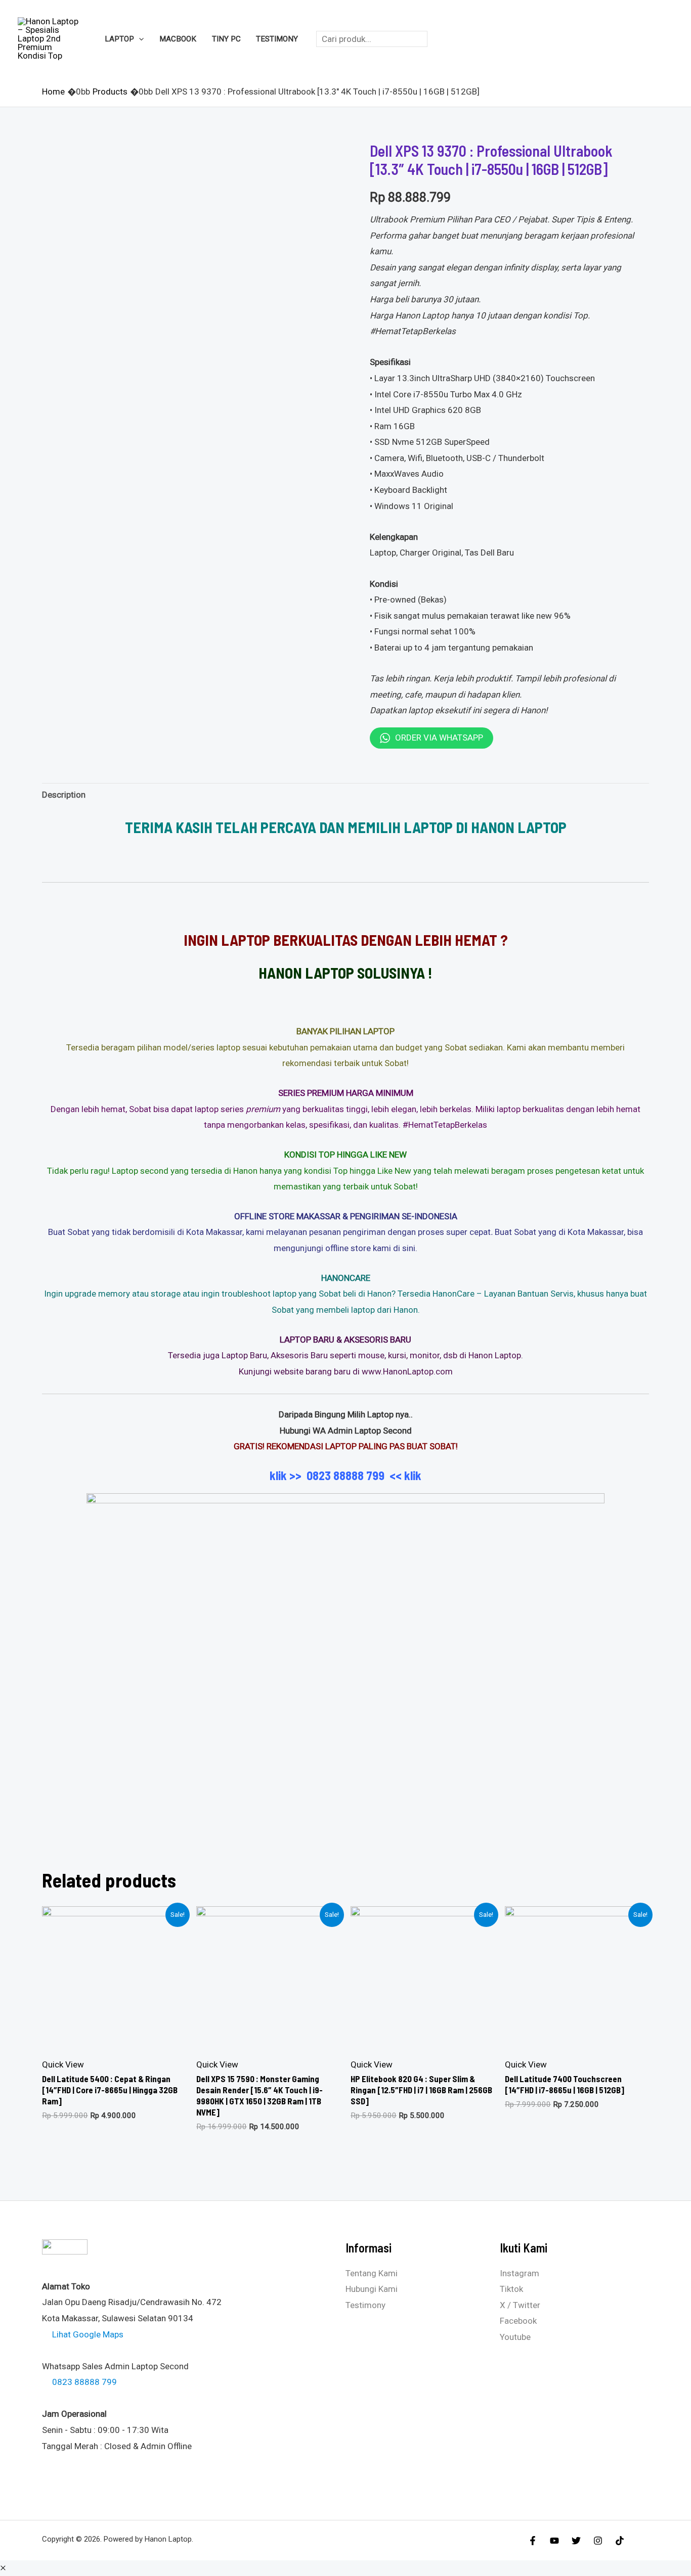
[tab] (64, 795)
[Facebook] (533, 2541)
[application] (139, 39)
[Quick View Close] (3, 2568)
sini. (410, 1248)
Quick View (63, 2064)
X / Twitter (520, 2305)
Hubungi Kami (372, 2289)
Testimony (365, 2305)
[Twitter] (576, 2541)
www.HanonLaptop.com (407, 1371)
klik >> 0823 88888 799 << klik (345, 1475)
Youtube (515, 2337)
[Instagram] (598, 2541)
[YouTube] (554, 2541)
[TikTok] (620, 2541)
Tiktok (511, 2289)
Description (64, 795)
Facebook (518, 2321)
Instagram (520, 2273)
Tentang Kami (372, 2273)
